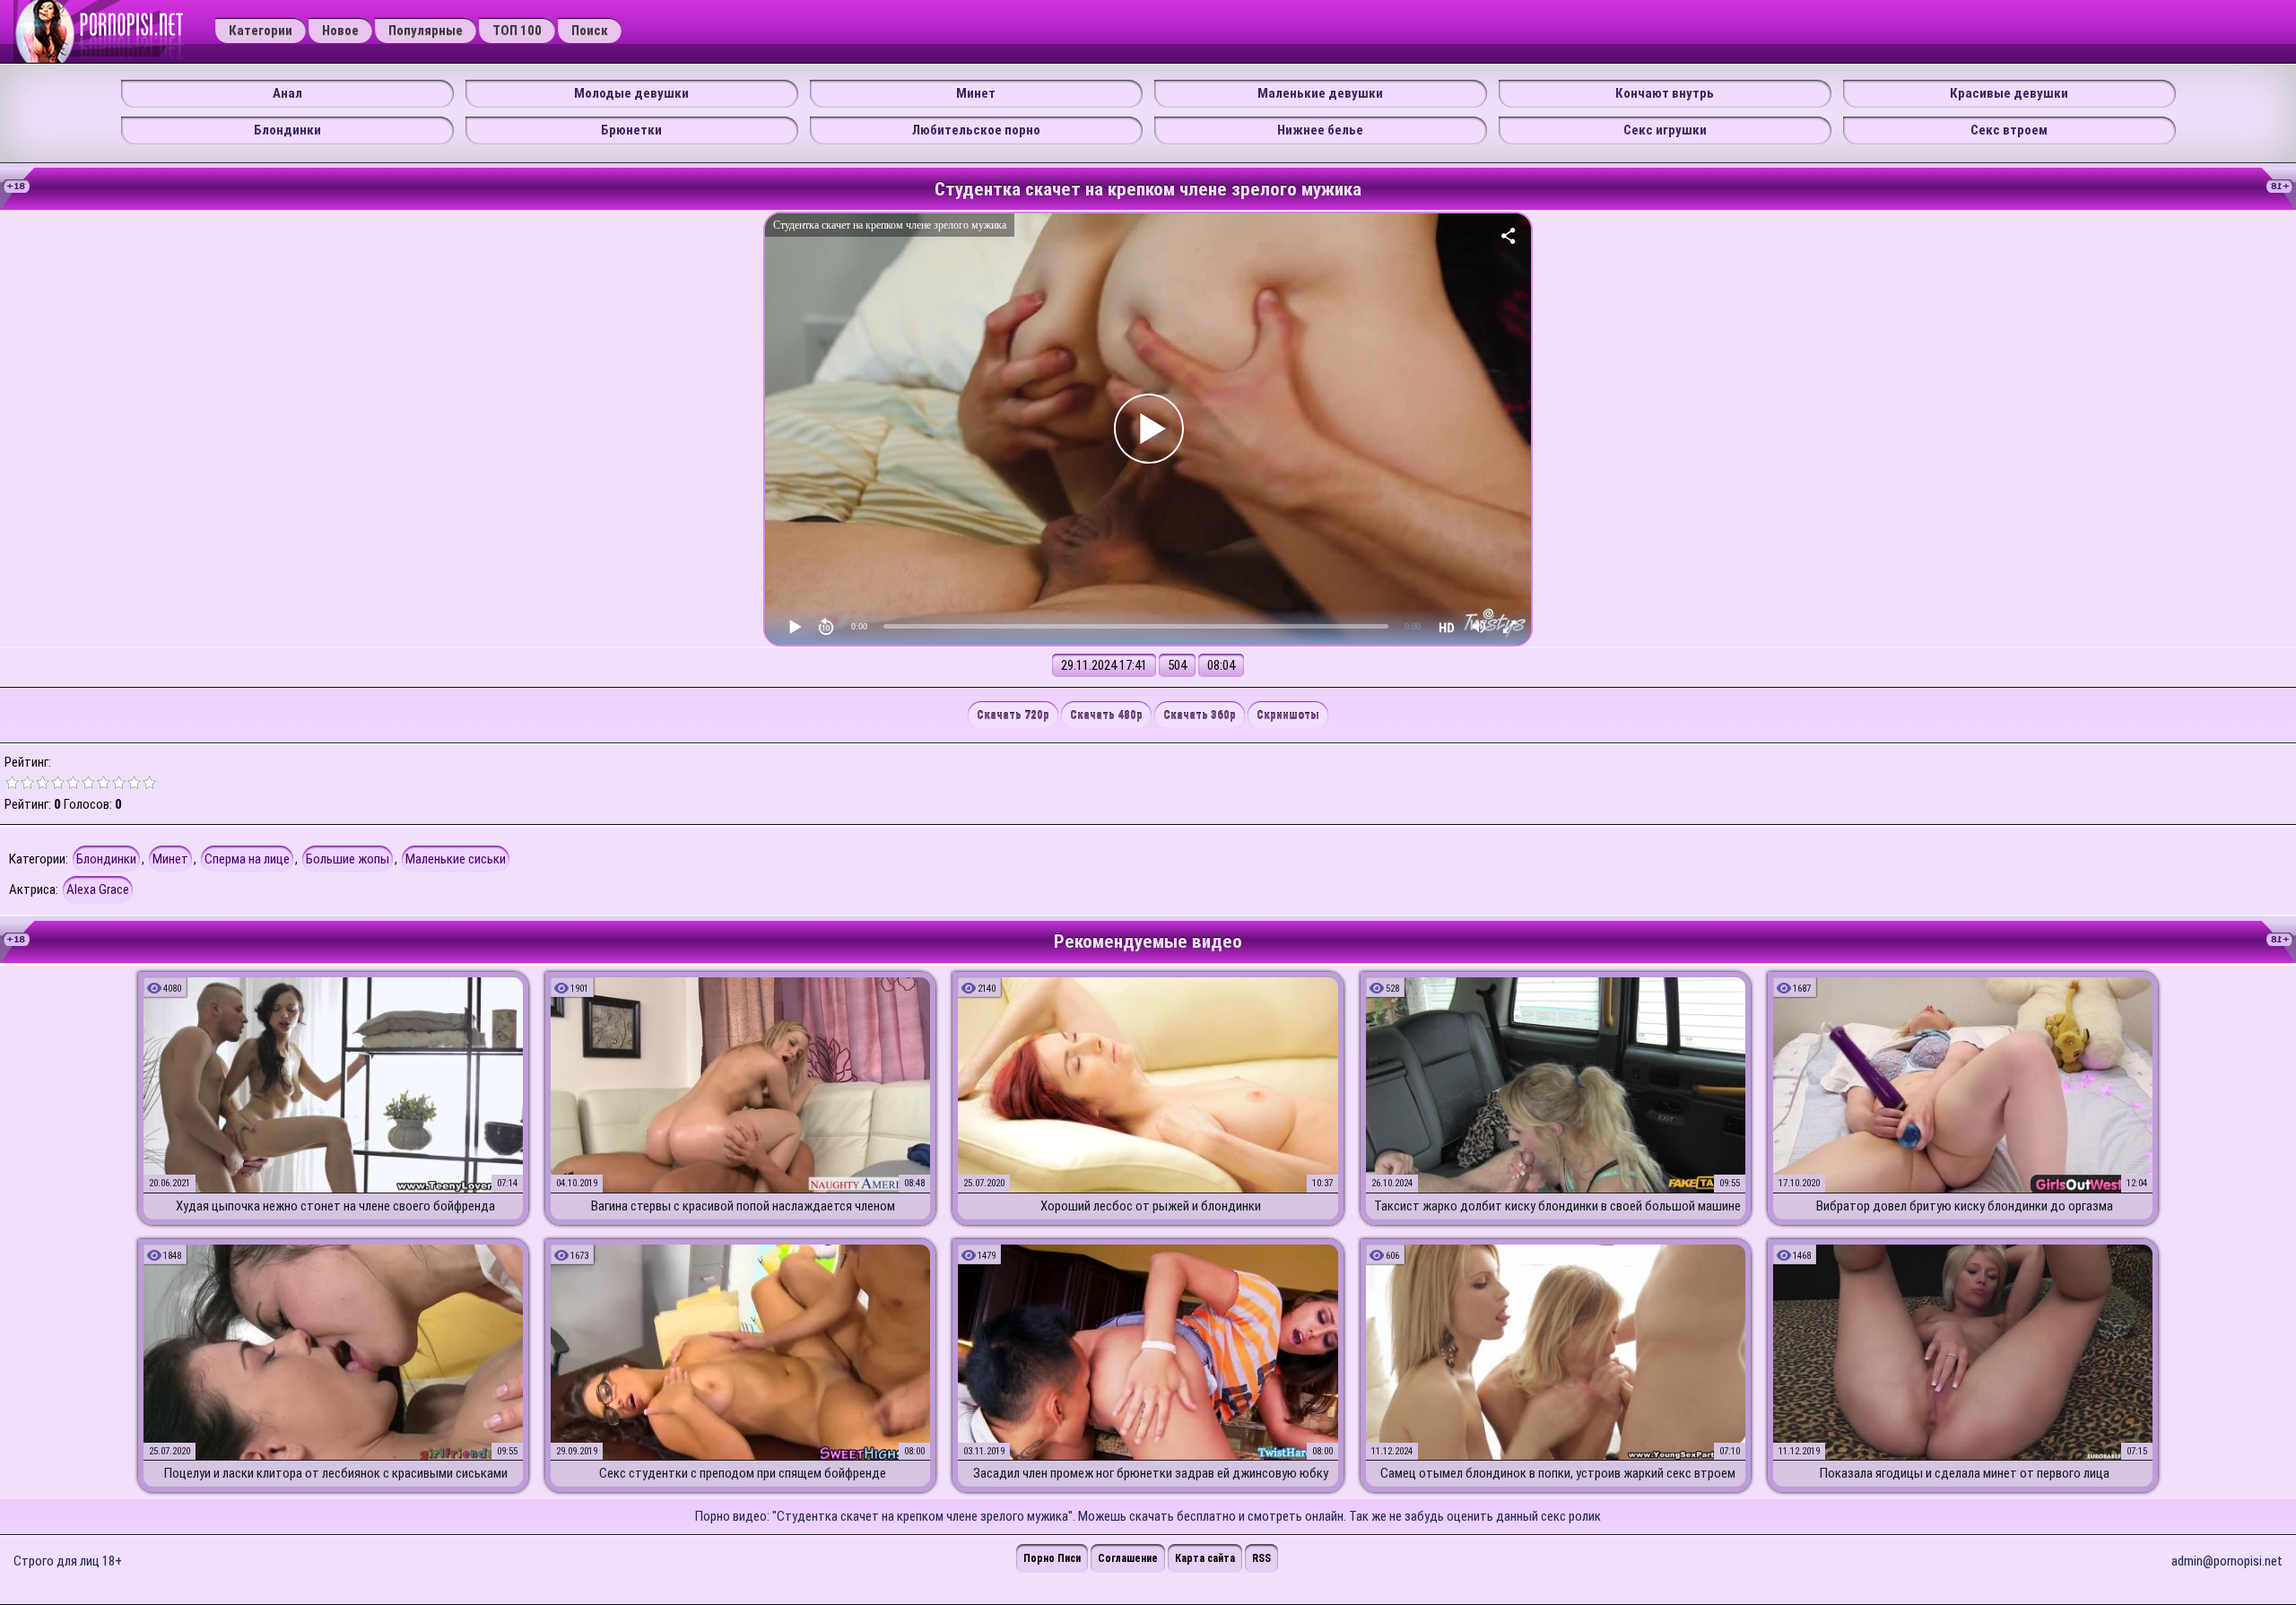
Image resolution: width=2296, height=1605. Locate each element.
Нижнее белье (1320, 130)
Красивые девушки (2009, 93)
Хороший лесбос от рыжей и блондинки (1151, 1206)
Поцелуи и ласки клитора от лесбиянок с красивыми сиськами (336, 1473)
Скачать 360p (1200, 715)
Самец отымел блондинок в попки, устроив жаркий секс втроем (1558, 1473)
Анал (287, 93)
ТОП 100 (517, 30)
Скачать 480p (1106, 715)
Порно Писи (1052, 1558)
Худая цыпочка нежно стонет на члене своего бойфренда (335, 1206)
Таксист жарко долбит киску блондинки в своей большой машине (1557, 1206)
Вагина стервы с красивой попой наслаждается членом (743, 1206)
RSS (1261, 1558)
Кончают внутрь (1665, 93)
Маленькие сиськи (456, 859)
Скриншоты (1288, 715)
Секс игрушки (1665, 130)
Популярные (426, 30)
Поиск (590, 30)
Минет (976, 93)
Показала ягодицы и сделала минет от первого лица (1965, 1473)
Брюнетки (631, 130)
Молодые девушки (631, 93)
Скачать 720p (1013, 715)
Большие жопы (348, 859)
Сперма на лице (247, 859)
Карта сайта (1205, 1558)
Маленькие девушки (1320, 93)
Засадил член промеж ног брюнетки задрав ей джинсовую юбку (1151, 1473)
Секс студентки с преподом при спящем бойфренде (743, 1473)
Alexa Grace (98, 889)
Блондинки (287, 130)
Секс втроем (2009, 130)
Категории (261, 30)
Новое (340, 30)
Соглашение (1128, 1558)
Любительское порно (976, 130)
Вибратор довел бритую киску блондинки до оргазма (1965, 1206)
